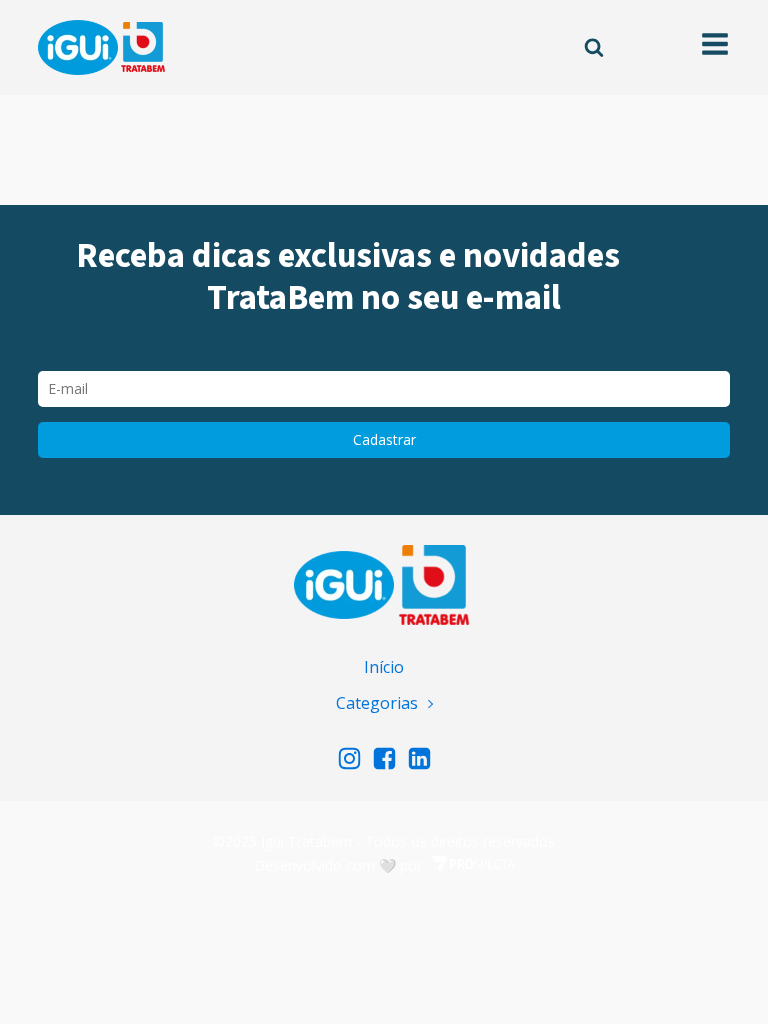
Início (384, 667)
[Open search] (594, 47)
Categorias (377, 703)
